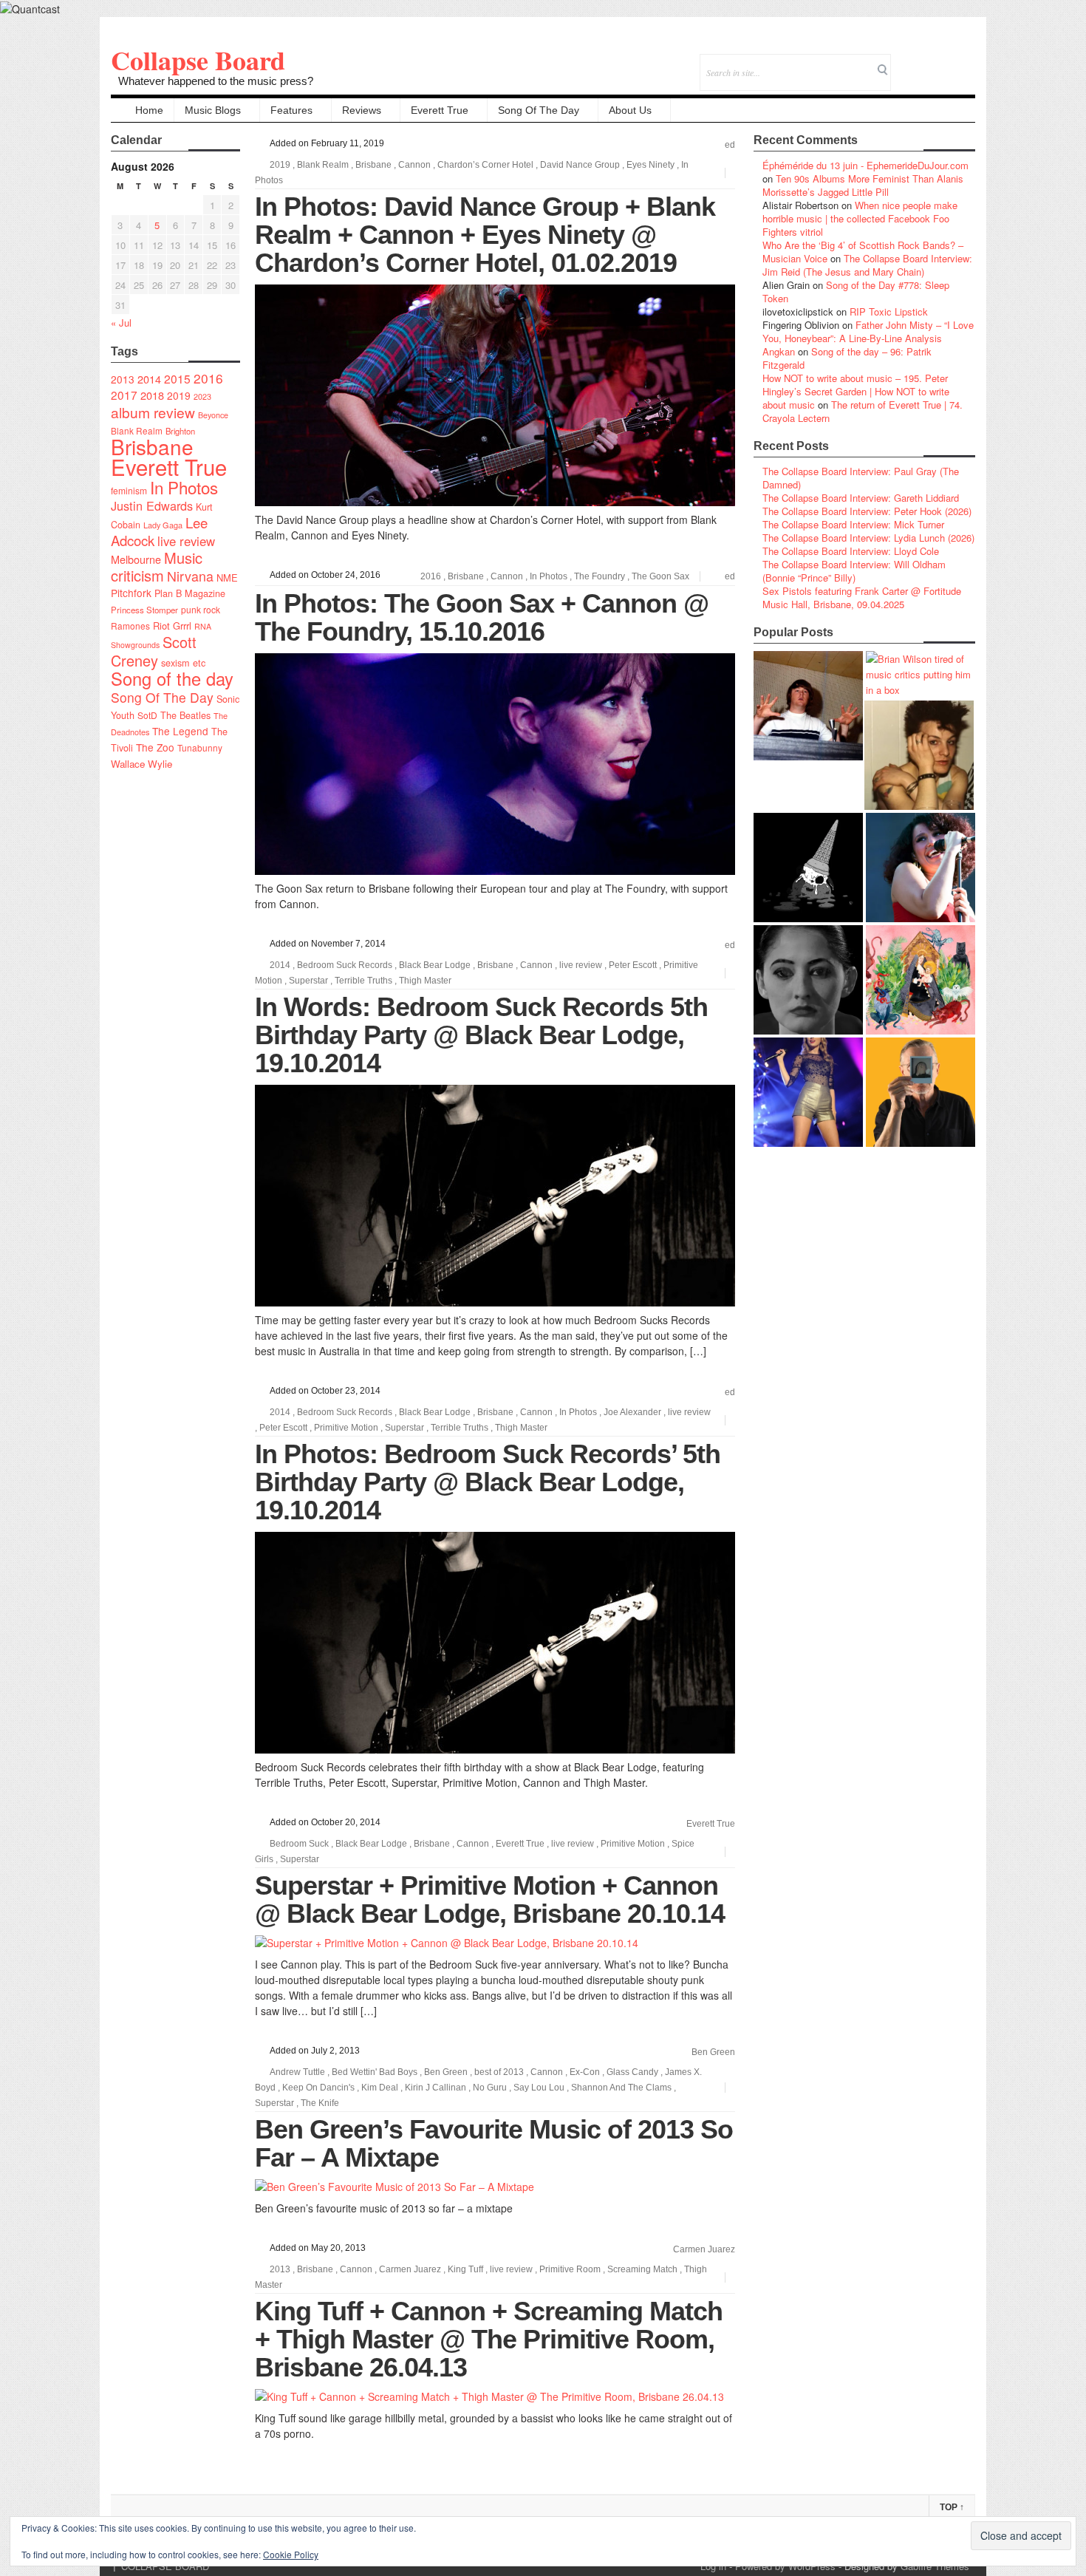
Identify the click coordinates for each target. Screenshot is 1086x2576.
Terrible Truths (363, 981)
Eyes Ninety (650, 165)
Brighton (180, 431)
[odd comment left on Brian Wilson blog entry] (808, 706)
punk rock (201, 609)
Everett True (440, 110)
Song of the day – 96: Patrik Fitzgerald (847, 358)
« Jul (121, 323)
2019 (179, 395)
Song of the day (172, 678)
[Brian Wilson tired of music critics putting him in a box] (921, 674)
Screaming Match (642, 2269)
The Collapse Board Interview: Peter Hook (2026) (867, 511)
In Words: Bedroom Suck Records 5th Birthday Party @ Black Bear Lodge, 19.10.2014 (481, 1035)
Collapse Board (198, 60)
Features (291, 110)
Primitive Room (570, 2269)
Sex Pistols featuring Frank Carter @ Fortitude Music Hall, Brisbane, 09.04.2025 (862, 597)
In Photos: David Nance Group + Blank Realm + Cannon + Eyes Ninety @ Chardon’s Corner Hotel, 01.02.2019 (485, 235)
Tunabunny (200, 747)
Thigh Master (425, 981)
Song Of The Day (539, 110)
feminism (129, 490)
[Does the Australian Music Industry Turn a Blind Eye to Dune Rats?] (808, 868)
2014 (149, 379)
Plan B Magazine (190, 593)
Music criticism (157, 566)
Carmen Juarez (704, 2249)
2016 (208, 378)
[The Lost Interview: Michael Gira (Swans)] (921, 1092)
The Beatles (185, 715)
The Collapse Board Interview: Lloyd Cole (851, 551)
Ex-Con (585, 2072)
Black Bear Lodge (435, 965)
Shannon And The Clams (621, 2088)
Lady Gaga (163, 525)
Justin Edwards (152, 505)
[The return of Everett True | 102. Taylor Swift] (808, 1092)
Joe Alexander (632, 1412)
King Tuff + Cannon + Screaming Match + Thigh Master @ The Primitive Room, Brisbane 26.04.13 (489, 2339)
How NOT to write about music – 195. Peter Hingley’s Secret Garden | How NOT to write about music (856, 391)
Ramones (130, 626)
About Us (630, 110)
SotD (147, 715)
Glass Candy (632, 2072)
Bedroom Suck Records (345, 965)
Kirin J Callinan (436, 2088)
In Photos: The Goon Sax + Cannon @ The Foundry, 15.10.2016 (482, 617)
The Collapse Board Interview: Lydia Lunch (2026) (868, 538)
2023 (202, 396)
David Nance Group (580, 165)
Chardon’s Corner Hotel (485, 165)
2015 (177, 378)
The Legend (180, 731)
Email (944, 62)
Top (952, 2507)
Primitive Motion (346, 1428)
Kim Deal (380, 2088)
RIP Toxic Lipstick (889, 311)
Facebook (924, 62)
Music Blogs (213, 110)
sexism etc (183, 663)
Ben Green (713, 2052)
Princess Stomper (144, 610)
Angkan (779, 351)
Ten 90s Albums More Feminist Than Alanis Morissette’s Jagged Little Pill (863, 185)
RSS (964, 62)
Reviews (362, 110)
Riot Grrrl (172, 626)
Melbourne (136, 559)
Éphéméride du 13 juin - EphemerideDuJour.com (865, 165)
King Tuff (465, 2269)
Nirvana (190, 576)
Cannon (414, 165)
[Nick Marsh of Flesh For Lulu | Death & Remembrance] (919, 755)
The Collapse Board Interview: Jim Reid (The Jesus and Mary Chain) (867, 265)
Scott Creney (154, 651)
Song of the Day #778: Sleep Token (856, 292)
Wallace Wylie (141, 764)
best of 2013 (499, 2072)
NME (227, 577)
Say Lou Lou (539, 2088)
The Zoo (155, 747)
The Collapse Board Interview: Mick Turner (853, 524)
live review (186, 541)
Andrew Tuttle (297, 2072)
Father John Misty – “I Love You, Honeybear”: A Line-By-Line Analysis (868, 331)
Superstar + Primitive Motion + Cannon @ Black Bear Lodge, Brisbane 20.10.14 (490, 1899)
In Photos (184, 487)
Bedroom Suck (299, 1844)
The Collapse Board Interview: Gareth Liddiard (861, 498)
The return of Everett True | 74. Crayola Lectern (863, 411)
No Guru (490, 2088)
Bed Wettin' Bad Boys (375, 2072)
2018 (152, 395)
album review (153, 412)
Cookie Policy (291, 2554)
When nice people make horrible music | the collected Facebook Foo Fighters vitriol (860, 218)
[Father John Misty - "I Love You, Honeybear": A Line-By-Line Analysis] (921, 980)
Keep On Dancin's (318, 2088)
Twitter (904, 62)
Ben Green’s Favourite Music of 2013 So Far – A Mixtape (494, 2143)
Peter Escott (633, 965)
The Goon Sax (660, 576)
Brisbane (152, 446)
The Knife (320, 2103)
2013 (123, 379)
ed (730, 145)
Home (149, 110)
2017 (124, 395)
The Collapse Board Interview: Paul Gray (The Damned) (861, 478)
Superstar (308, 981)
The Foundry (600, 576)
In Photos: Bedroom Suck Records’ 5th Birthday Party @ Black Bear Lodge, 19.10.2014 (488, 1482)
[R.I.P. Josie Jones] (808, 980)
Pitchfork (131, 593)
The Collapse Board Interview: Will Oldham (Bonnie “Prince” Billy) (854, 571)
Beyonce (213, 415)
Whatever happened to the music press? (216, 81)
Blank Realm (137, 430)
